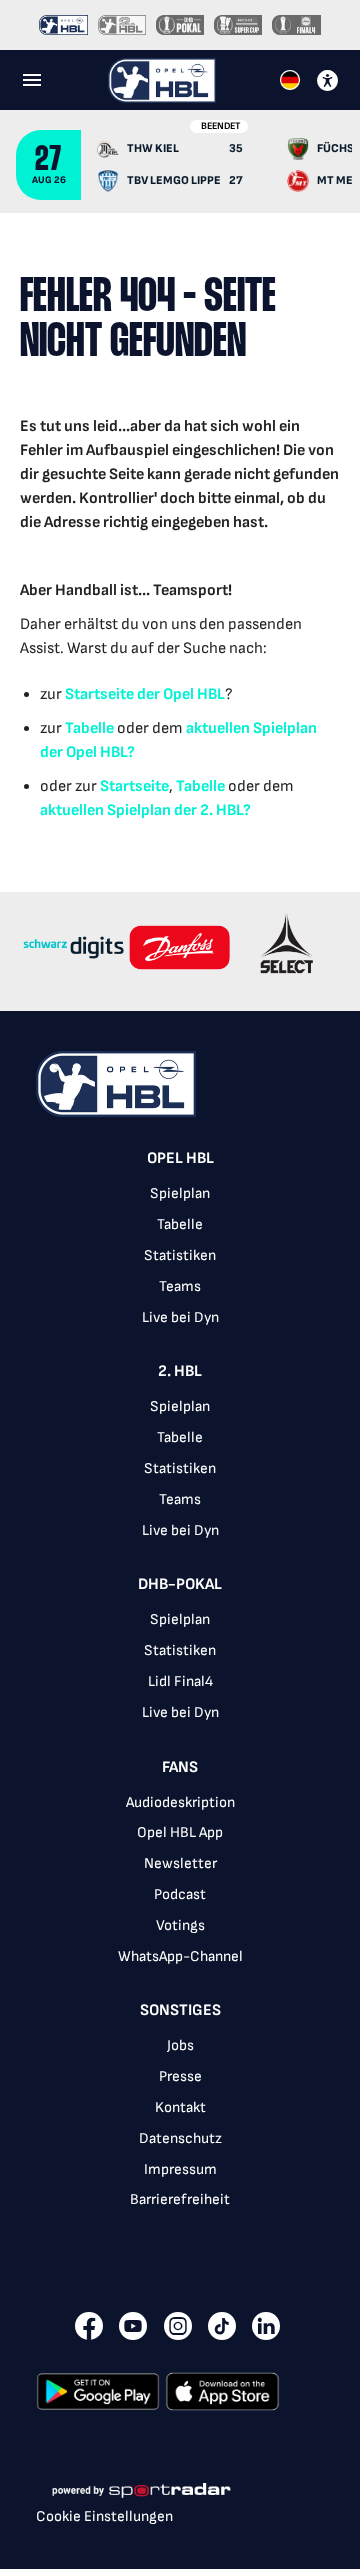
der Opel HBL (179, 694)
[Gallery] (180, 951)
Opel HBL (180, 1158)
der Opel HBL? (87, 752)
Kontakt (180, 2107)
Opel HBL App (180, 1832)
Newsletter (180, 1863)
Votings (180, 1925)
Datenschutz (180, 2138)
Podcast (180, 1894)
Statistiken (180, 1255)
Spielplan (180, 1193)
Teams (180, 1286)
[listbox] (180, 1691)
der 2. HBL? (211, 810)
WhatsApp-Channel (180, 1956)
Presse (180, 2076)
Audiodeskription (180, 1802)
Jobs (180, 2045)
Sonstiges (180, 2010)
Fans (180, 1767)
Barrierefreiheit (180, 2199)
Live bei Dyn (180, 1317)
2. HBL (180, 1371)
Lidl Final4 (180, 1681)
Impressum (180, 2169)
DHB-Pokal (180, 1584)
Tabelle (89, 728)
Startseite (99, 694)
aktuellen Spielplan (251, 728)
